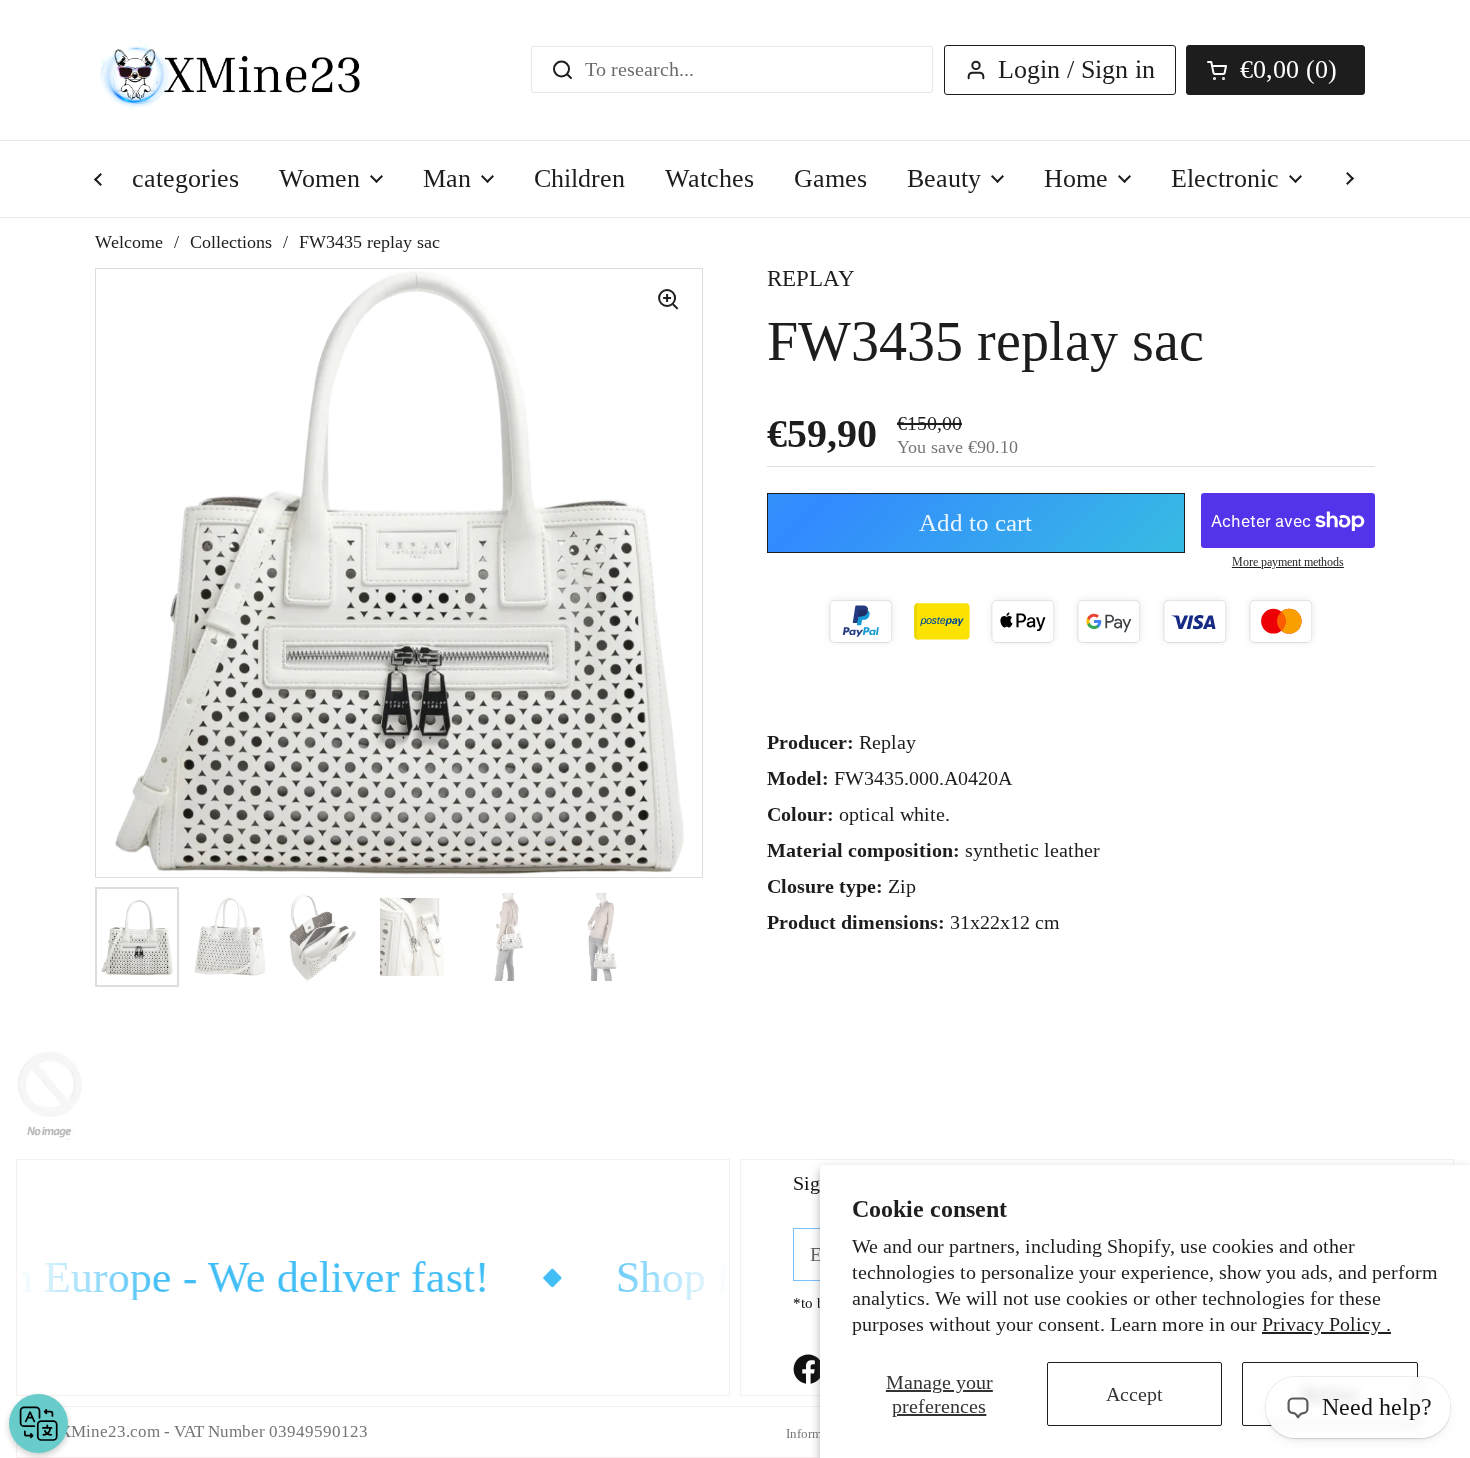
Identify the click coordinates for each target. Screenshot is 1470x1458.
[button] (1275, 70)
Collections (231, 242)
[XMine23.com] (252, 70)
